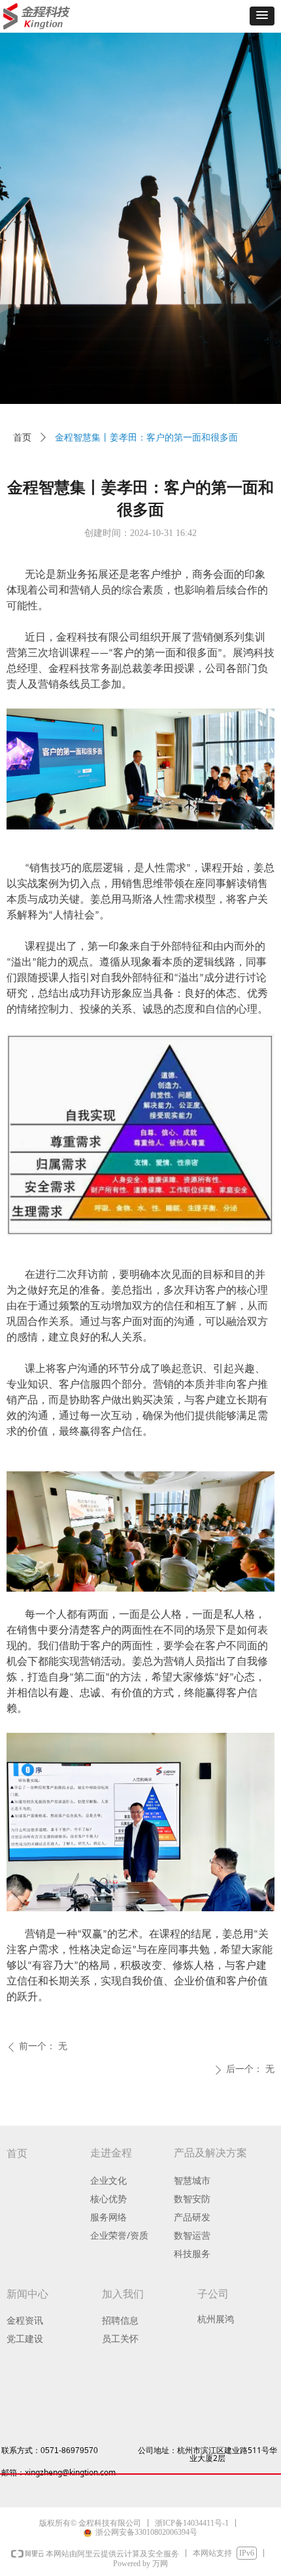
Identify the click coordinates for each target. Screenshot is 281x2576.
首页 (22, 438)
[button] (262, 16)
